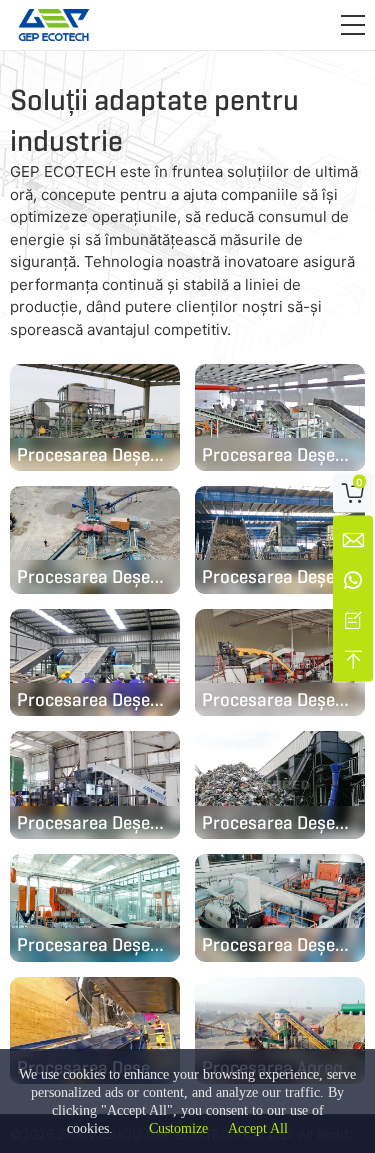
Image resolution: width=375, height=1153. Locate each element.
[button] (353, 25)
